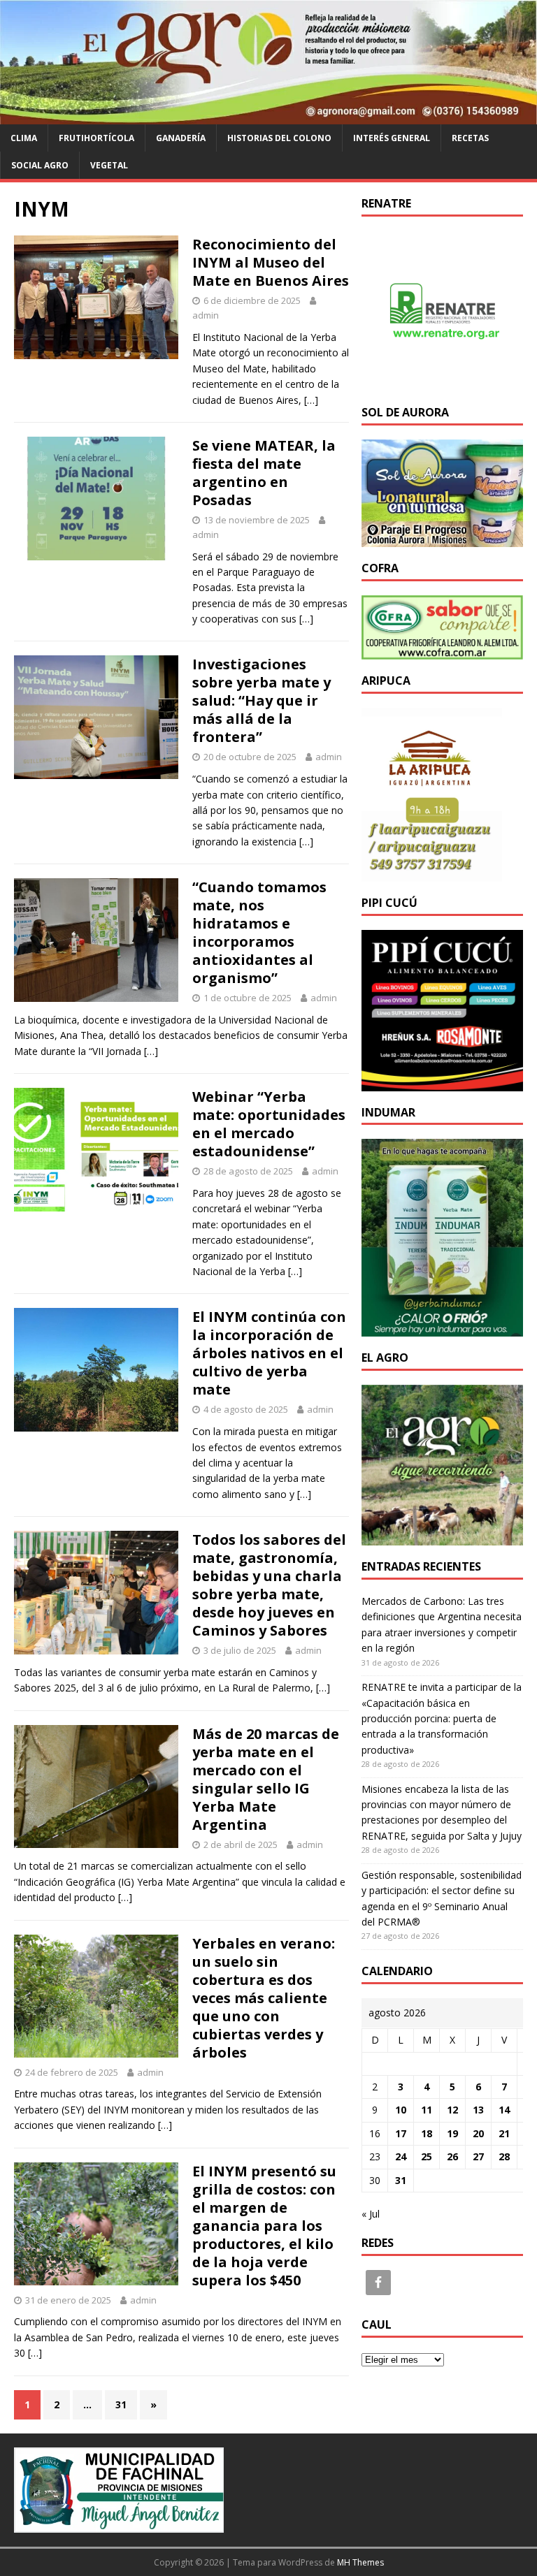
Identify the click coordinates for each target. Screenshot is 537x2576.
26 (452, 2156)
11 (427, 2110)
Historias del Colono (279, 138)
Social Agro (40, 165)
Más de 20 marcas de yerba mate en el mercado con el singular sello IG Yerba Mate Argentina (266, 1779)
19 (452, 2133)
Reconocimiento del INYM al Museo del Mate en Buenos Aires (271, 262)
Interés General (392, 138)
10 (401, 2110)
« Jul (371, 2214)
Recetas (470, 138)
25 (427, 2156)
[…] (311, 400)
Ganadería (181, 138)
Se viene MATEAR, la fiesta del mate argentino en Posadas (264, 473)
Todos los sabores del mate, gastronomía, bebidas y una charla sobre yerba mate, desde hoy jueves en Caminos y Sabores (269, 1585)
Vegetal (109, 165)
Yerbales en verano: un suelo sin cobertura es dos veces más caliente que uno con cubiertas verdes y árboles (264, 1998)
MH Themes (360, 2562)
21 (504, 2133)
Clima (24, 138)
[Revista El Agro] (268, 116)
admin (206, 315)
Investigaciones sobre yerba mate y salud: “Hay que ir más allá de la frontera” (262, 700)
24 (401, 2156)
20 (478, 2133)
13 (478, 2110)
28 (504, 2156)
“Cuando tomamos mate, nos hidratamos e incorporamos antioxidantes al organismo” (259, 932)
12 (452, 2110)
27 (478, 2156)
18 (427, 2133)
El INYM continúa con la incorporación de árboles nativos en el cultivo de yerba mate (269, 1353)
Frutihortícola (96, 138)
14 (504, 2110)
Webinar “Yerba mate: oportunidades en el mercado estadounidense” (269, 1124)
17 (401, 2133)
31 (121, 2404)
